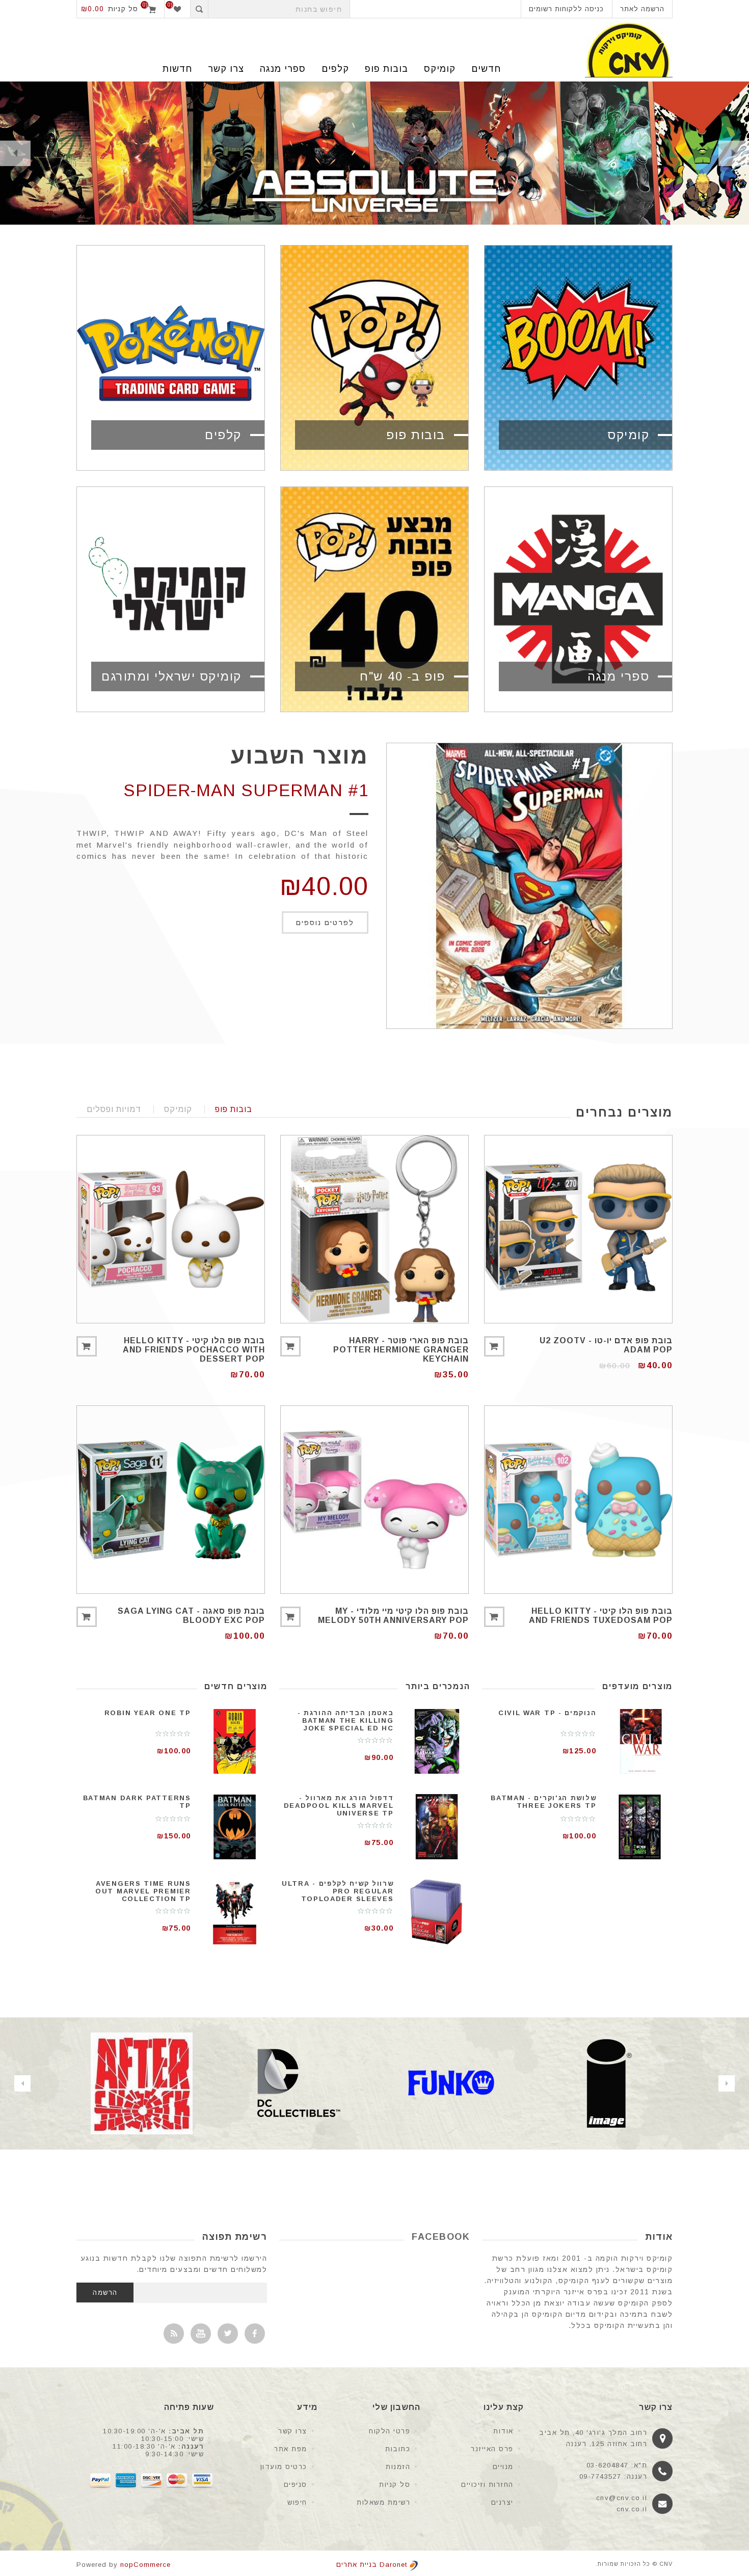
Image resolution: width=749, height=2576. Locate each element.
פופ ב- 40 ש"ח (403, 676)
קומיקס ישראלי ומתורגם (171, 676)
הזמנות (398, 2467)
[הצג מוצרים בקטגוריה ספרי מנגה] (578, 599)
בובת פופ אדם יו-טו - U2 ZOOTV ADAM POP (606, 1345)
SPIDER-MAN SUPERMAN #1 (246, 790)
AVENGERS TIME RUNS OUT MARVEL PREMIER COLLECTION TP (143, 1891)
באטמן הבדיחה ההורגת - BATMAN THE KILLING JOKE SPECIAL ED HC (346, 1720)
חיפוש (297, 2502)
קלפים (335, 69)
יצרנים (502, 2502)
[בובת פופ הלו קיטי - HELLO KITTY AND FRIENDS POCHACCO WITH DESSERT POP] (171, 1229)
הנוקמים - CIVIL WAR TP (547, 1713)
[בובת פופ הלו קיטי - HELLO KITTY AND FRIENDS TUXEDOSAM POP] (578, 1500)
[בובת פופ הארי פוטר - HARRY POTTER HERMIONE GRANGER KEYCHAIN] (374, 1229)
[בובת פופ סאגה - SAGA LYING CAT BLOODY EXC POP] (171, 1500)
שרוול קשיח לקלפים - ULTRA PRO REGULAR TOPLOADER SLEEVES (338, 1891)
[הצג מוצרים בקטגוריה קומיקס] (578, 358)
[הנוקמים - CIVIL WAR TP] (640, 1741)
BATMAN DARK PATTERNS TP (137, 1802)
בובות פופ (386, 69)
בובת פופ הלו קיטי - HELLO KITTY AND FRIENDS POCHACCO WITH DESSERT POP (194, 1350)
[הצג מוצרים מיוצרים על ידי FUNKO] (606, 2083)
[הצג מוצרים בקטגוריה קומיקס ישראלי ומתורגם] (171, 599)
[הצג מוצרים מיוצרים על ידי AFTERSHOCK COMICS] (297, 2083)
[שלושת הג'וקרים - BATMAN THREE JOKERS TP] (640, 1826)
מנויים (503, 2467)
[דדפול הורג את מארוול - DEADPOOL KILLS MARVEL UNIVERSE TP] (437, 1826)
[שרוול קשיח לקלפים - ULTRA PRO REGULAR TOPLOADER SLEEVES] (437, 1912)
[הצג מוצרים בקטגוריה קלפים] (171, 358)
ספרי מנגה (283, 69)
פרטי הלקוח (390, 2431)
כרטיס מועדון (284, 2467)
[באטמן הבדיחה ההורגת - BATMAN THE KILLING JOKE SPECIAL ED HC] (437, 1741)
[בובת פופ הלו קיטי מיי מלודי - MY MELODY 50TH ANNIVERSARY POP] (374, 1500)
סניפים (296, 2485)
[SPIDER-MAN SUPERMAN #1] (529, 886)
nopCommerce (145, 2565)
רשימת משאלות (383, 2502)
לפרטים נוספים (325, 923)
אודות (503, 2431)
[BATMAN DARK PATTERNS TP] (235, 1826)
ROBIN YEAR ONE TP (148, 1713)
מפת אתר (291, 2449)
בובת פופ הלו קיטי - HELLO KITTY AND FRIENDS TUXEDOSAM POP (601, 1616)
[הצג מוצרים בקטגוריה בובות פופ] (374, 358)
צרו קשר (293, 2431)
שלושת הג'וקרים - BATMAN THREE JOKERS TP (543, 1802)
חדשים (486, 69)
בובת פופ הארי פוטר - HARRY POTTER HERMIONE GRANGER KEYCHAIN (401, 1350)
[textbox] (279, 9)
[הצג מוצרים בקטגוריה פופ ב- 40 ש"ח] (374, 599)
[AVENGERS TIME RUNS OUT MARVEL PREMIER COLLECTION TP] (235, 1912)
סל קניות (395, 2485)
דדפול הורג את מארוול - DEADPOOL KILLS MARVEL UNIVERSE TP (339, 1806)
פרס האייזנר (492, 2449)
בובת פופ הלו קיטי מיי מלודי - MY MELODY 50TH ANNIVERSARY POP (393, 1616)
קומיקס (440, 69)
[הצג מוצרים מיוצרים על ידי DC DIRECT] (451, 2083)
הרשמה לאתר (642, 9)
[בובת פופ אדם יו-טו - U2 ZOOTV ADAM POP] (578, 1229)
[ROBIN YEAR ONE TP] (235, 1741)
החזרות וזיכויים (487, 2485)
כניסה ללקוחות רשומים (566, 9)
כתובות (398, 2449)
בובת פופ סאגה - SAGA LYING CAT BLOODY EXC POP (191, 1616)
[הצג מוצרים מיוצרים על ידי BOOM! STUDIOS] (142, 2083)
